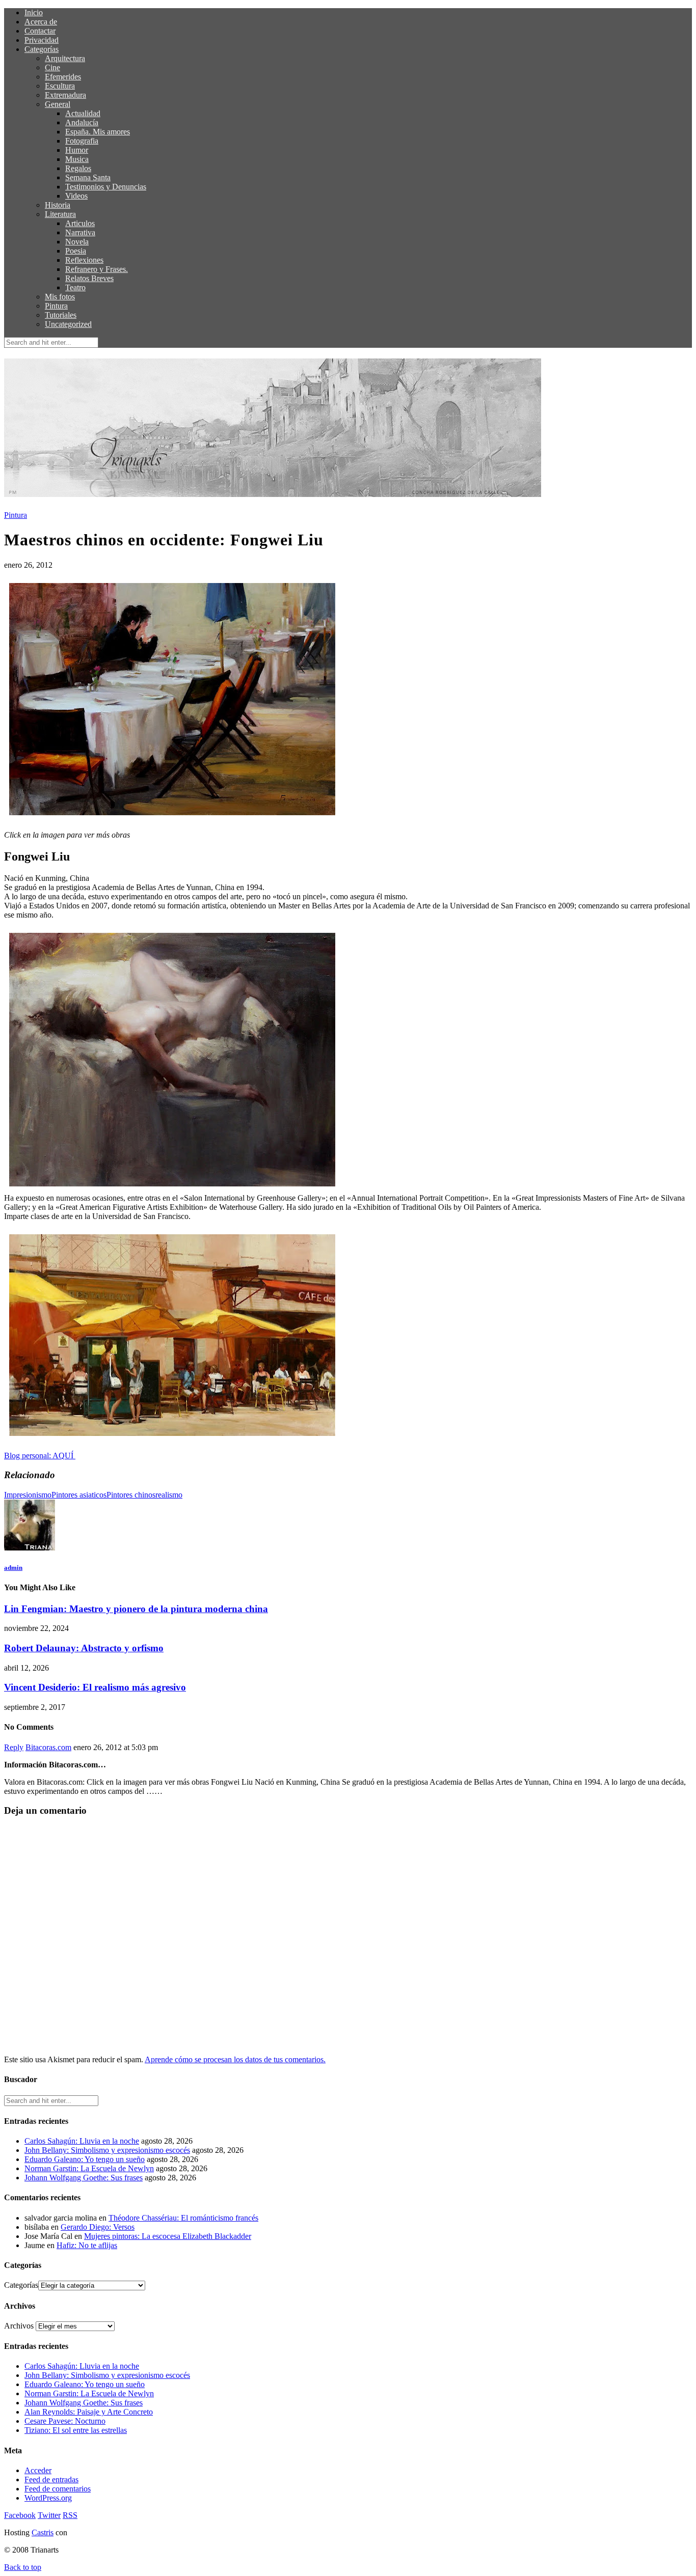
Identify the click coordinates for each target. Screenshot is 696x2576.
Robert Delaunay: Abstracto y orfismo (84, 1648)
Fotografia (82, 141)
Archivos (19, 2326)
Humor (77, 150)
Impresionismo (28, 1495)
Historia (58, 205)
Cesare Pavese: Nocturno (65, 2421)
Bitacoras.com (48, 1747)
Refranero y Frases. (97, 269)
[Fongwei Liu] (172, 818)
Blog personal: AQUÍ (40, 1456)
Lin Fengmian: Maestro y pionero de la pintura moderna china (136, 1609)
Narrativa (80, 232)
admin (13, 1568)
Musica (77, 159)
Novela (77, 242)
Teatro (75, 287)
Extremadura (65, 95)
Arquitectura (65, 58)
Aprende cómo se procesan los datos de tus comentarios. (235, 2059)
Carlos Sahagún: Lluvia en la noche (82, 2141)
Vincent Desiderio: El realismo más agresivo (95, 1687)
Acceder (38, 2470)
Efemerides (63, 77)
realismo (169, 1495)
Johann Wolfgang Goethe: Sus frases (84, 2178)
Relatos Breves (89, 278)
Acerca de (41, 22)
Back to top (23, 2567)
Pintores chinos (131, 1495)
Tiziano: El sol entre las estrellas (76, 2430)
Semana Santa (88, 177)
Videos (76, 196)
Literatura (60, 214)
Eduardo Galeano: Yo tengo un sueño (85, 2159)
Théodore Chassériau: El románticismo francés (183, 2218)
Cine (52, 67)
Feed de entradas (51, 2480)
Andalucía (82, 122)
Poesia (76, 251)
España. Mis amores (98, 132)
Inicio (34, 12)
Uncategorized (68, 324)
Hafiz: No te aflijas (87, 2245)
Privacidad (42, 40)
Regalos (78, 168)
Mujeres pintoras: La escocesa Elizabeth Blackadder (168, 2236)
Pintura (56, 306)
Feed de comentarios (58, 2489)
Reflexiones (84, 260)
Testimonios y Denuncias (106, 187)
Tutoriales (61, 315)
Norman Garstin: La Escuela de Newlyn (89, 2168)
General (58, 104)
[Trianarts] (172, 1189)
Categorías (42, 49)
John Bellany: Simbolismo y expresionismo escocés (107, 2150)
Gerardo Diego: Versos (98, 2227)
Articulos (80, 223)
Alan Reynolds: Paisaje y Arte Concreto (89, 2412)
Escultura (60, 86)
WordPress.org (48, 2498)
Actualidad (83, 113)
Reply (14, 1747)
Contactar (40, 31)
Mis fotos (60, 297)
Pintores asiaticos (79, 1495)
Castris (43, 2532)
